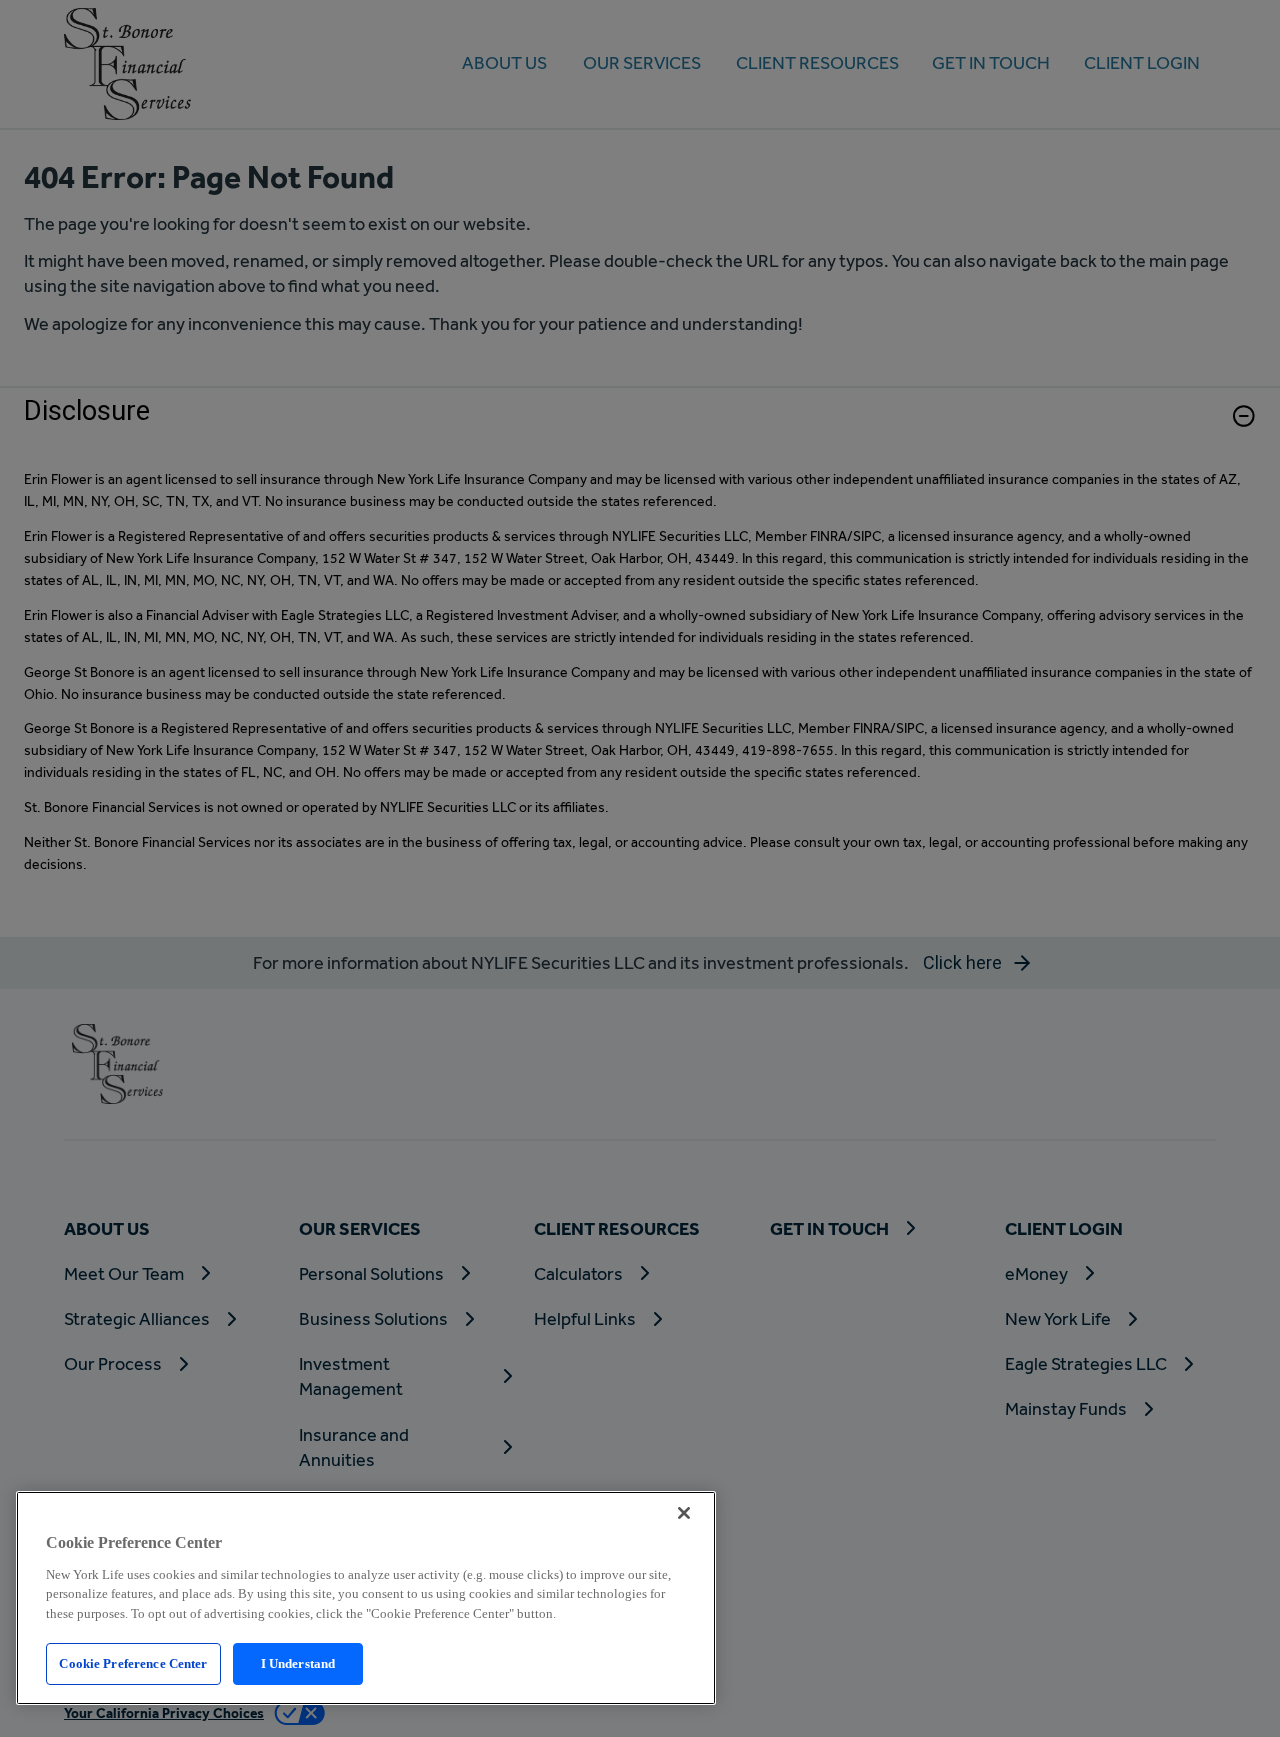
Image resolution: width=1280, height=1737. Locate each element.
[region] (366, 1598)
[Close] (684, 1513)
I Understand (298, 1663)
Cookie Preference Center (133, 1663)
